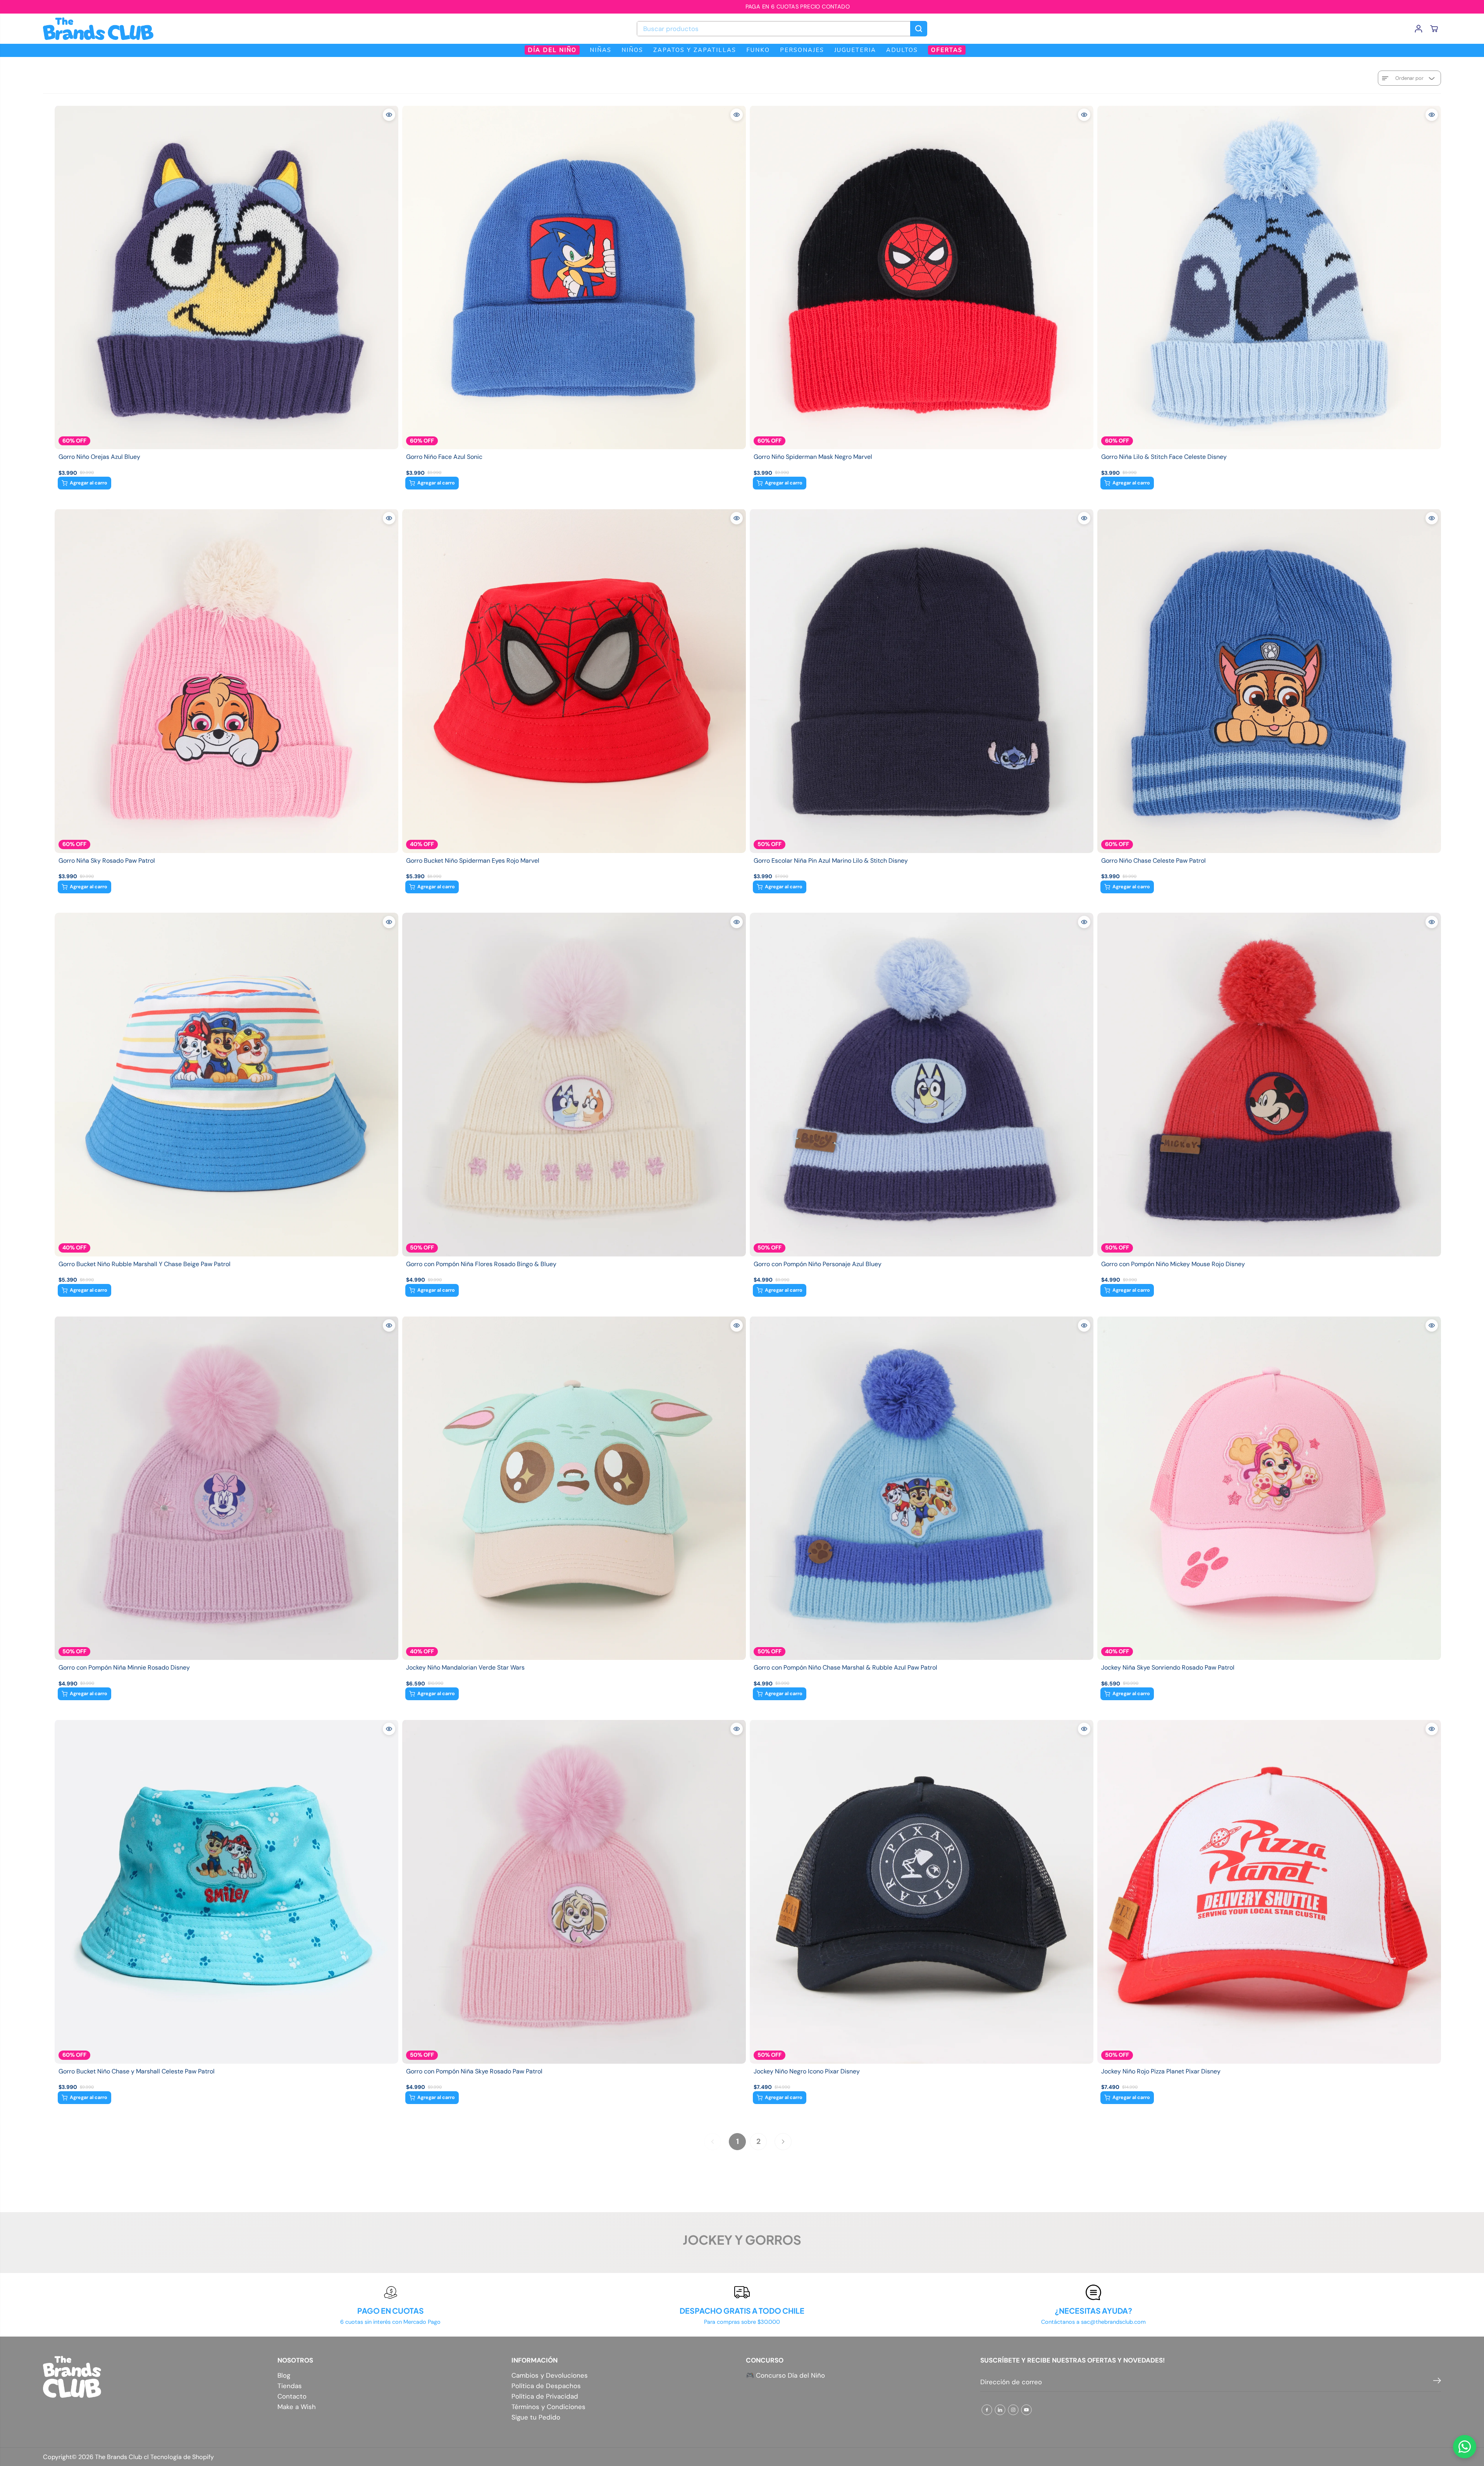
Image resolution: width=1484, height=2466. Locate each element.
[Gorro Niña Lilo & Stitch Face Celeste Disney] (1269, 277)
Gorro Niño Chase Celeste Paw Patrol (1153, 861)
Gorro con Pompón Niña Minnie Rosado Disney (124, 1668)
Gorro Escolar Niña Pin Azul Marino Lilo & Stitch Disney (831, 861)
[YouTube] (1026, 2410)
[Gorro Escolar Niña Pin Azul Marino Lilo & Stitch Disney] (922, 681)
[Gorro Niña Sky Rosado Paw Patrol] (226, 681)
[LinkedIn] (1000, 2410)
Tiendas (290, 2386)
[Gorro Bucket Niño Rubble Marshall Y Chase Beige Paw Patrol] (226, 1085)
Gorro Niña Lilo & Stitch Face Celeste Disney (1164, 457)
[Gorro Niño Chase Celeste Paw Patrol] (1269, 681)
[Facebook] (987, 2410)
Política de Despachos (546, 2386)
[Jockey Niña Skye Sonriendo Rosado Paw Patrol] (1269, 1488)
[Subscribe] (1437, 2382)
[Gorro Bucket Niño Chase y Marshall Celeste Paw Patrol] (226, 1891)
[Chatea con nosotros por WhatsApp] (1465, 2447)
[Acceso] (1419, 29)
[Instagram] (1013, 2410)
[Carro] (1434, 29)
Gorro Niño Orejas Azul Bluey (99, 457)
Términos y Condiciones (548, 2407)
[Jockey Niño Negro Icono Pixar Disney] (922, 1891)
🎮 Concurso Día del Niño (785, 2375)
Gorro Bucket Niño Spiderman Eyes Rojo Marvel (473, 861)
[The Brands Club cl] (98, 29)
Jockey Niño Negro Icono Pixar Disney (807, 2071)
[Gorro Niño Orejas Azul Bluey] (226, 277)
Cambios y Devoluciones (550, 2376)
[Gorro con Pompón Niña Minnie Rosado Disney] (226, 1488)
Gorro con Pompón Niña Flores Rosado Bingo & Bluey (481, 1264)
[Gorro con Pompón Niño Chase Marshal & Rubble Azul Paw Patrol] (922, 1488)
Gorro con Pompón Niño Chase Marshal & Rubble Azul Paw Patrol (845, 1668)
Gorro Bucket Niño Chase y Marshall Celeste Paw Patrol (137, 2071)
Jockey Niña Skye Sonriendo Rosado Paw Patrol (1168, 1668)
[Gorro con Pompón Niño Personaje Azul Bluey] (922, 1085)
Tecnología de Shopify (182, 2457)
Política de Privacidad (545, 2396)
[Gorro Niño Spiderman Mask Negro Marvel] (922, 277)
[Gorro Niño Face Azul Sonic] (574, 277)
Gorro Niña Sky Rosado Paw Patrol (107, 861)
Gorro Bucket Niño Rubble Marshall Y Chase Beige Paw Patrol (145, 1264)
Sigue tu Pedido (536, 2417)
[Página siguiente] (783, 2142)
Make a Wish (297, 2407)
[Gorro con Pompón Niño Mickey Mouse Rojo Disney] (1269, 1085)
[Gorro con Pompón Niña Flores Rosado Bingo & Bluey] (574, 1085)
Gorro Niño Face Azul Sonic (444, 457)
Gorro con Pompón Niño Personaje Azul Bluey (818, 1264)
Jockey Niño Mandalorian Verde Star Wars (465, 1668)
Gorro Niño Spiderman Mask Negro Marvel (813, 457)
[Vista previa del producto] (389, 115)
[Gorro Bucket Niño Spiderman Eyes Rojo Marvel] (574, 681)
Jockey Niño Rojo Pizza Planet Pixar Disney (1161, 2071)
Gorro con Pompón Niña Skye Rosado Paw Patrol (474, 2071)
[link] (156, 2377)
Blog (284, 2376)
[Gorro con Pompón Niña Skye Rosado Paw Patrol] (574, 1891)
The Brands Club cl (122, 2457)
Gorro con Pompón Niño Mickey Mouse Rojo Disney (1173, 1264)
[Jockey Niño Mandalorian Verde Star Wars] (574, 1488)
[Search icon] (919, 29)
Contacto (292, 2396)
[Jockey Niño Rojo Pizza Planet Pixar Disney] (1269, 1891)
